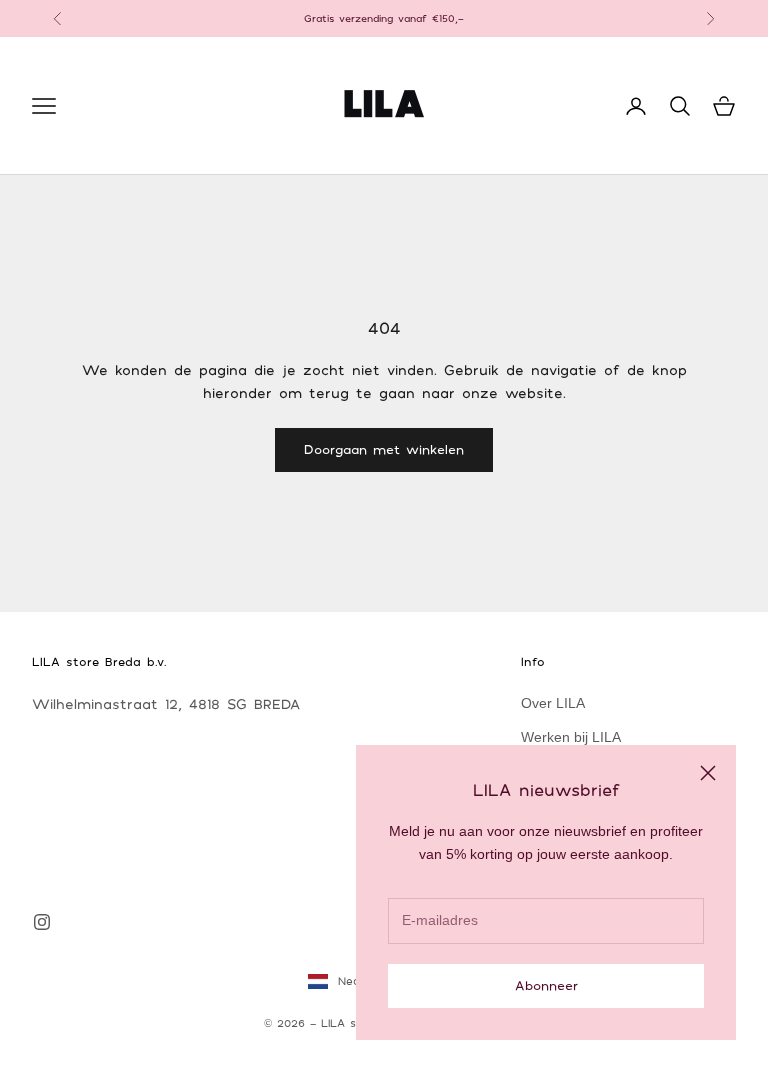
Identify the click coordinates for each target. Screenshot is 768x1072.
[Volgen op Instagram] (42, 922)
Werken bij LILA (571, 737)
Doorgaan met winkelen (384, 449)
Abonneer (546, 985)
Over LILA (553, 703)
